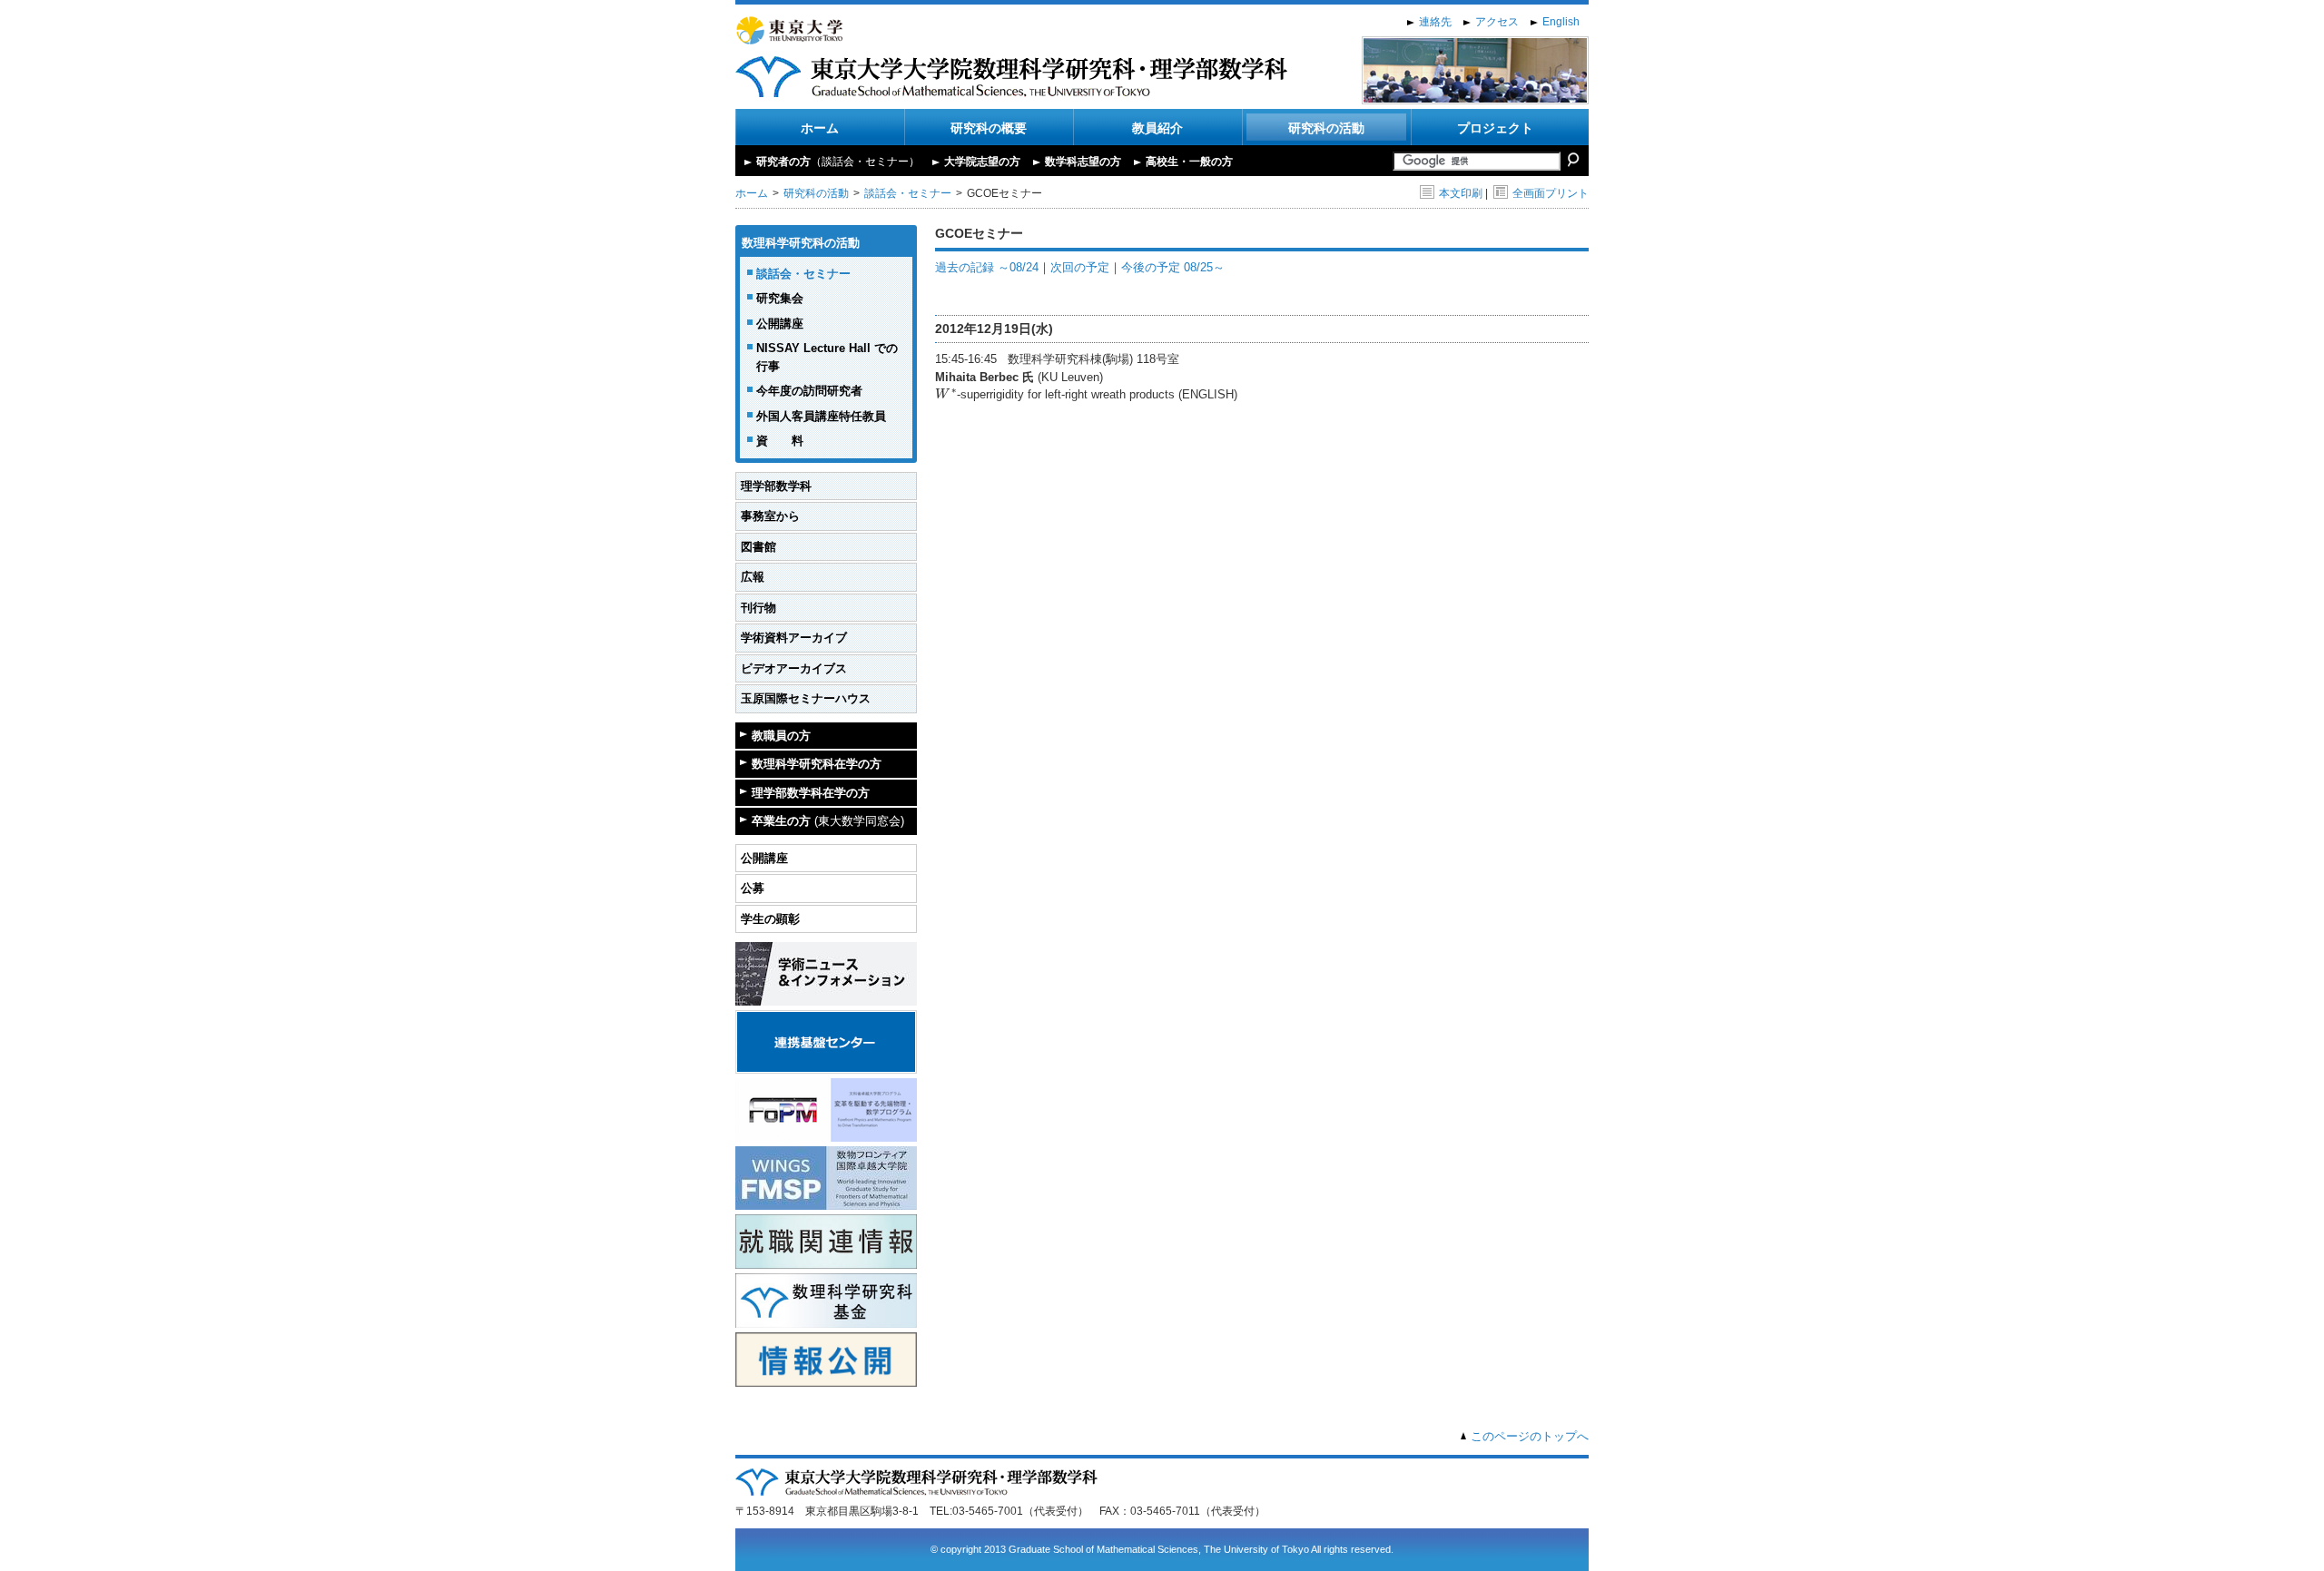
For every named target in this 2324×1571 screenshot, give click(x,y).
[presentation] (946, 394)
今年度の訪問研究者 (809, 391)
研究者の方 (838, 162)
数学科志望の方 (1083, 162)
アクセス (1497, 22)
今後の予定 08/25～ (1173, 267)
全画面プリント (1551, 193)
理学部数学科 (776, 486)
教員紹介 (1157, 128)
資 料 (780, 441)
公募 (753, 888)
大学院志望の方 (982, 162)
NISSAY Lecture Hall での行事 (827, 357)
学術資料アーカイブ (794, 638)
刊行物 (758, 608)
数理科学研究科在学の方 (817, 764)
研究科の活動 (1326, 128)
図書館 (758, 547)
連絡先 (1435, 22)
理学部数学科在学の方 (811, 793)
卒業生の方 (828, 821)
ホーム (820, 128)
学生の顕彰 (770, 919)
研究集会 (780, 298)
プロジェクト (1495, 128)
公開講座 (780, 324)
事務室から (770, 516)
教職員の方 (781, 736)
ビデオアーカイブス (794, 668)
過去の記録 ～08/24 (987, 267)
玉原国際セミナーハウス (806, 698)
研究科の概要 (989, 128)
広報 (753, 577)
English (1561, 22)
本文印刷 (1461, 193)
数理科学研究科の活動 (801, 243)
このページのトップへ (1530, 1436)
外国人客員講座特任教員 (821, 416)
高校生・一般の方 (1189, 162)
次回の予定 (1080, 267)
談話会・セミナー (908, 193)
